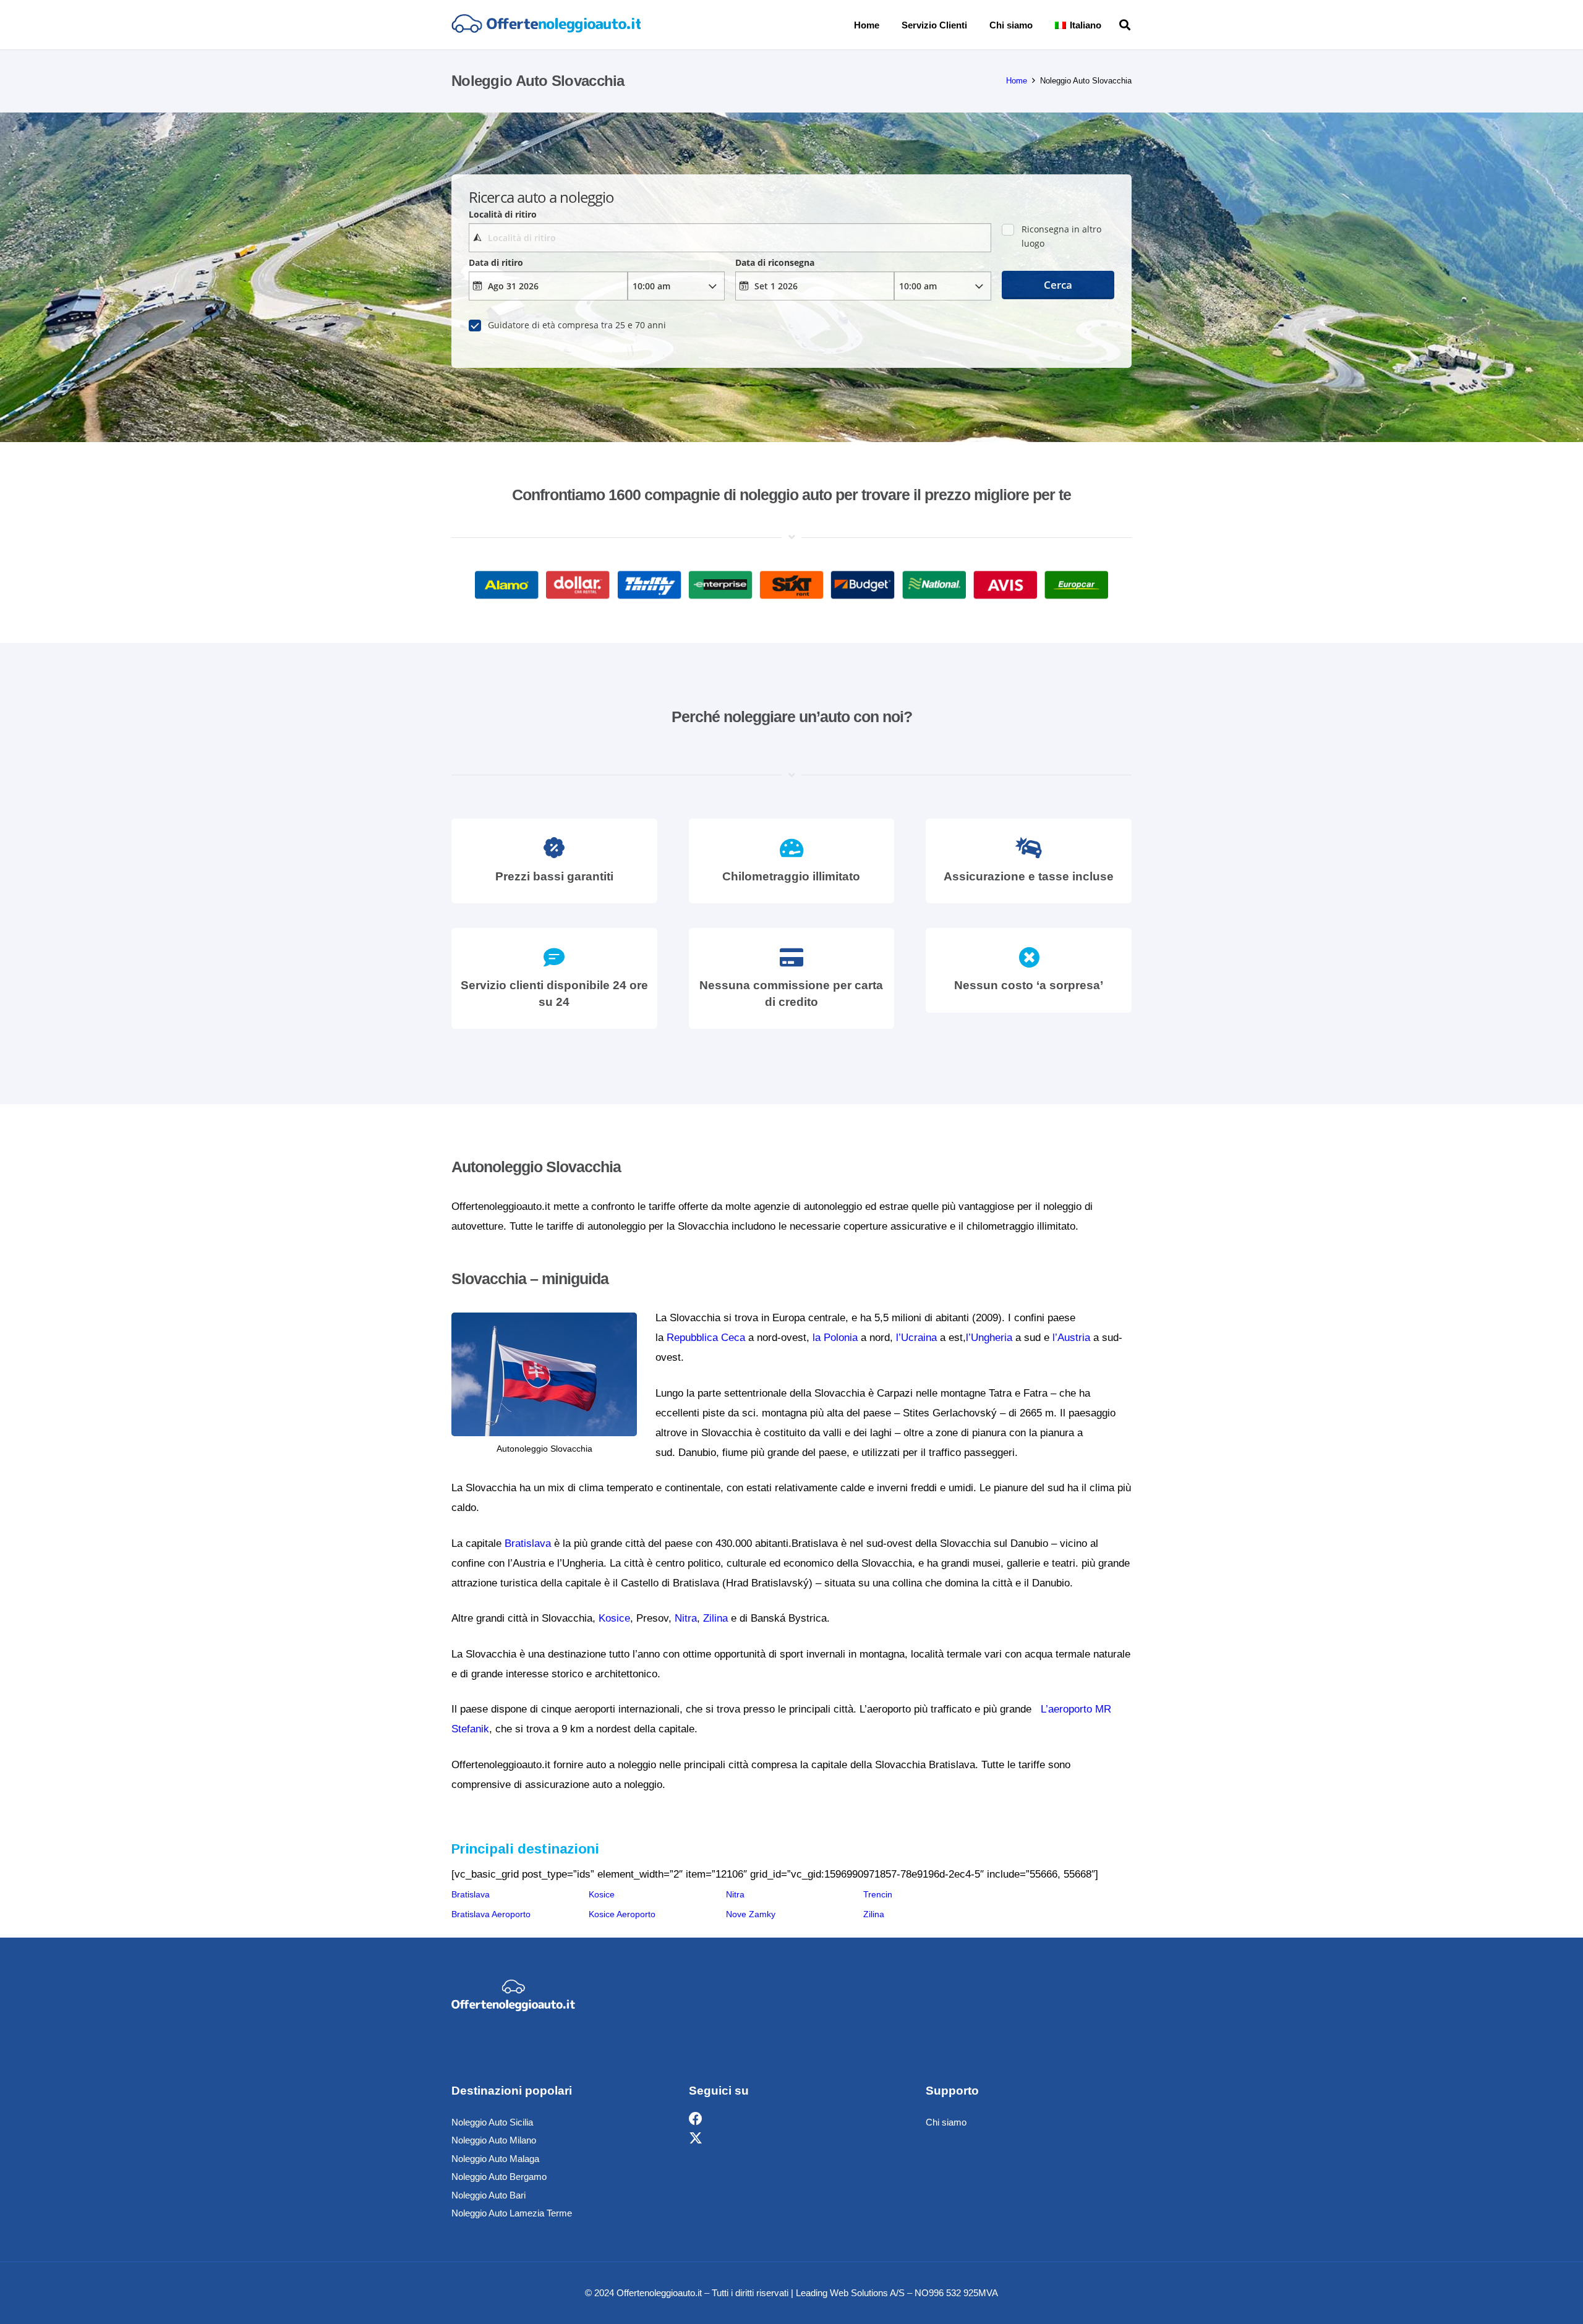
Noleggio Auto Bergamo (499, 2177)
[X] (696, 2139)
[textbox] (730, 238)
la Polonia (835, 1338)
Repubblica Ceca (706, 1338)
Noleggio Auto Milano (494, 2140)
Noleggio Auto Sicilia (492, 2122)
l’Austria (1071, 1338)
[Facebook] (696, 2119)
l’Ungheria (989, 1338)
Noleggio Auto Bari (489, 2195)
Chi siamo (946, 2122)
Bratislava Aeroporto (491, 1914)
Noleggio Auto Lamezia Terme (512, 2213)
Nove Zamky (751, 1914)
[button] (1110, 25)
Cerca (1058, 285)
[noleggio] (546, 25)
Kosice (614, 1618)
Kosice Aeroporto (622, 1914)
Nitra (686, 1618)
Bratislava (528, 1543)
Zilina (715, 1618)
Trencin (878, 1894)
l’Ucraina (916, 1338)
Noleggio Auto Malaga (495, 2159)
